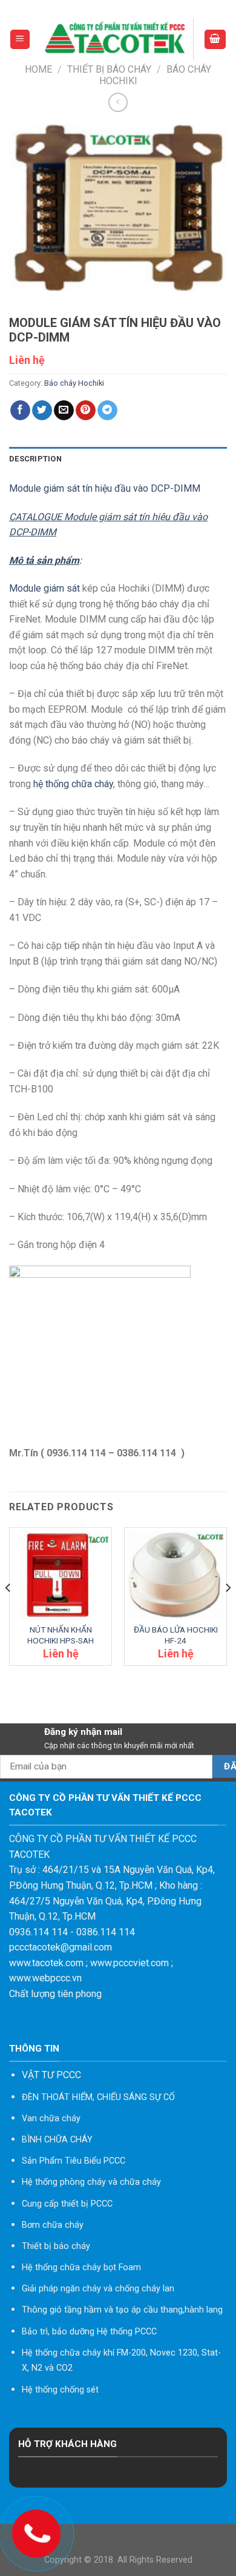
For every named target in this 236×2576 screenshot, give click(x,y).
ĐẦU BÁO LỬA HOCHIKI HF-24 (176, 1635)
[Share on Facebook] (20, 411)
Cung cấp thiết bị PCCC (67, 2204)
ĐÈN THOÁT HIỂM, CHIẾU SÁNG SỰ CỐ (98, 2097)
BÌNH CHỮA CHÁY (57, 2140)
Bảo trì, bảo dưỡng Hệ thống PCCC (89, 2332)
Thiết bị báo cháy (109, 69)
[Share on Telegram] (107, 411)
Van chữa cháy (51, 2119)
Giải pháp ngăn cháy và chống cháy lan (98, 2289)
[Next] (228, 1612)
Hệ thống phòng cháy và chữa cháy (91, 2182)
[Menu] (20, 40)
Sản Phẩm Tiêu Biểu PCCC (74, 2161)
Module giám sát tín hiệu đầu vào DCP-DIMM (105, 488)
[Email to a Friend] (64, 411)
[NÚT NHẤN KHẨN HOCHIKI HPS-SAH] (61, 1576)
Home (38, 69)
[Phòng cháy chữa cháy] (117, 39)
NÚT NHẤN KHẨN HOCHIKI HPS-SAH (61, 1635)
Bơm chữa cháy (53, 2225)
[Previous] (8, 1612)
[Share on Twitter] (42, 411)
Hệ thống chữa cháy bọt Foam (81, 2267)
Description (35, 459)
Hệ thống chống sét (60, 2390)
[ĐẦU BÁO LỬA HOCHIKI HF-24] (175, 1576)
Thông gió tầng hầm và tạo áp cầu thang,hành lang (122, 2310)
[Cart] (215, 40)
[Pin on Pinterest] (86, 411)
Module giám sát (44, 588)
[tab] (118, 459)
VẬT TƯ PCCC (51, 2075)
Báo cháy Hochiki (74, 383)
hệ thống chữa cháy (73, 784)
